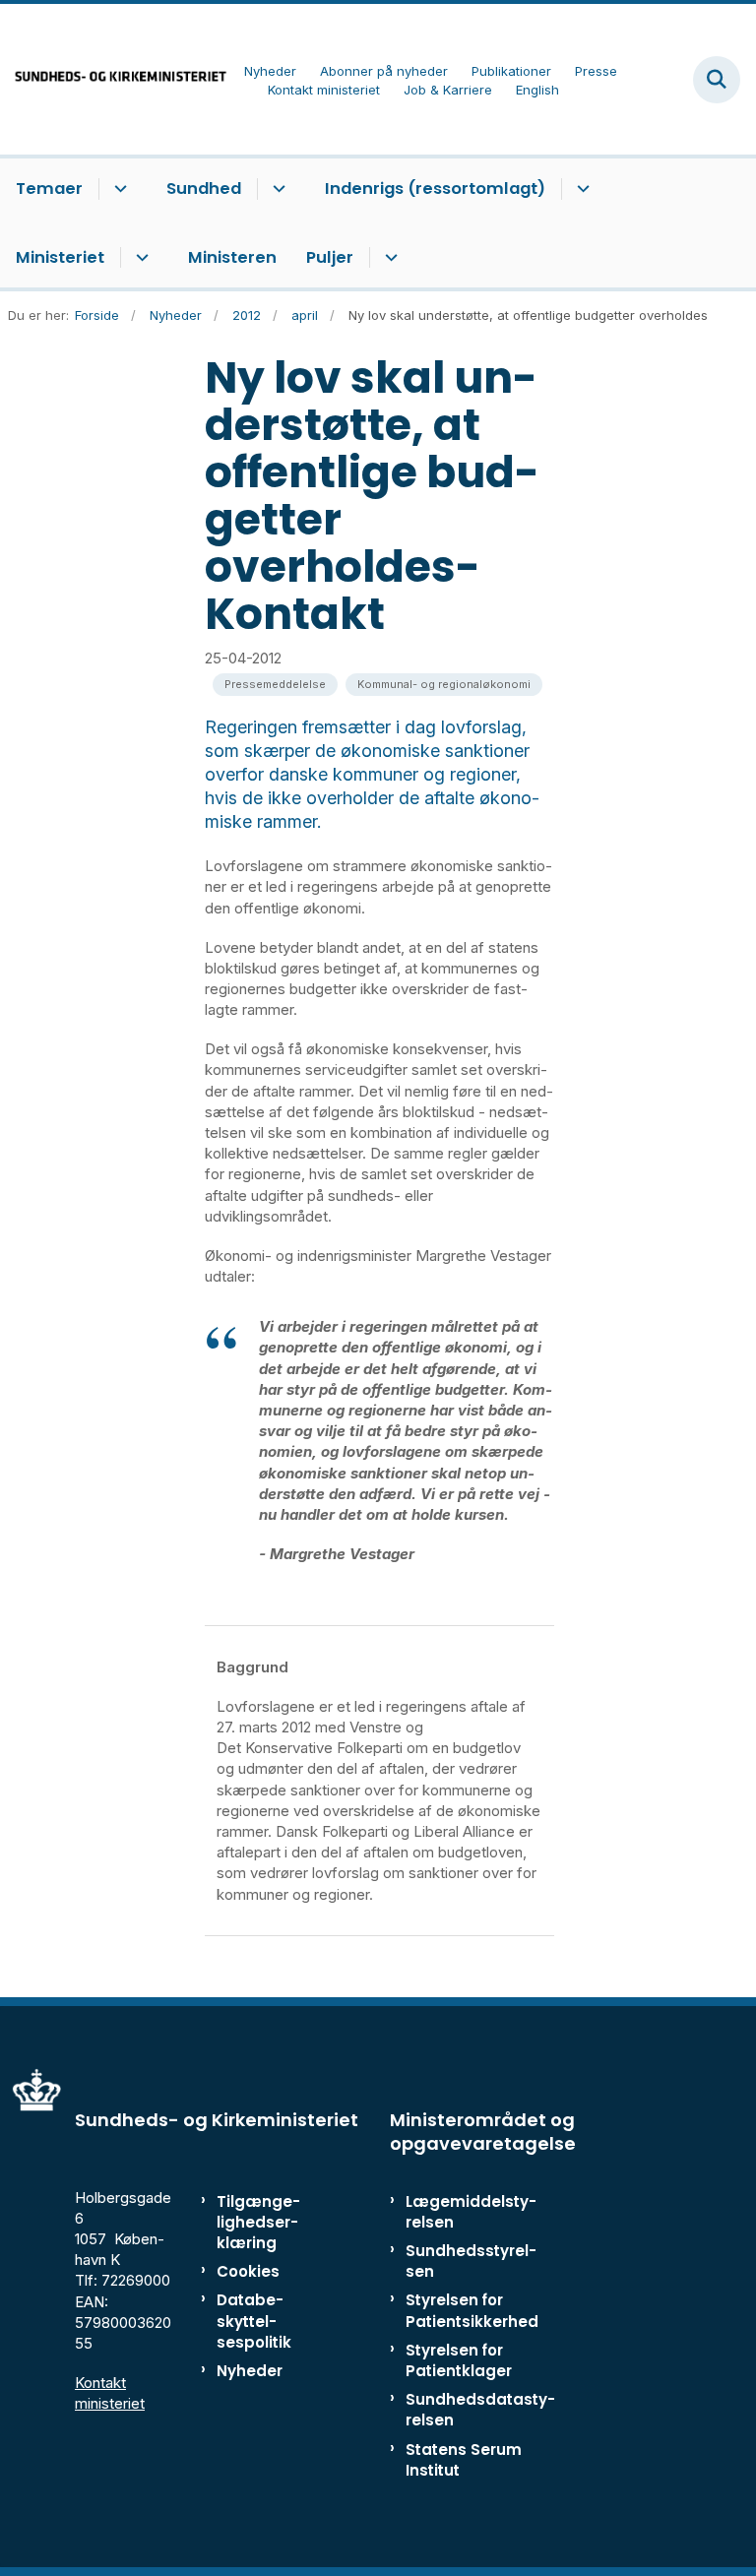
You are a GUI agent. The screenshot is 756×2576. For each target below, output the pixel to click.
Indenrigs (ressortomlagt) (435, 188)
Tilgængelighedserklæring (258, 2222)
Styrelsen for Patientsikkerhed (472, 2310)
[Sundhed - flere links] (276, 189)
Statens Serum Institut (464, 2460)
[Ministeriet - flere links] (139, 258)
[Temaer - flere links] (118, 189)
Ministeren (232, 257)
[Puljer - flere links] (388, 258)
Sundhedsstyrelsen (471, 2261)
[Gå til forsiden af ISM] (114, 79)
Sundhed (204, 188)
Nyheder (250, 2371)
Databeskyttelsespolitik (254, 2321)
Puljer (330, 257)
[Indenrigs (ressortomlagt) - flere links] (580, 189)
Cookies (248, 2271)
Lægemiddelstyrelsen (471, 2212)
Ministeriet (60, 257)
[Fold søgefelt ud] (717, 80)
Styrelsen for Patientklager (459, 2360)
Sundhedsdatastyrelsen (480, 2410)
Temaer (49, 188)
